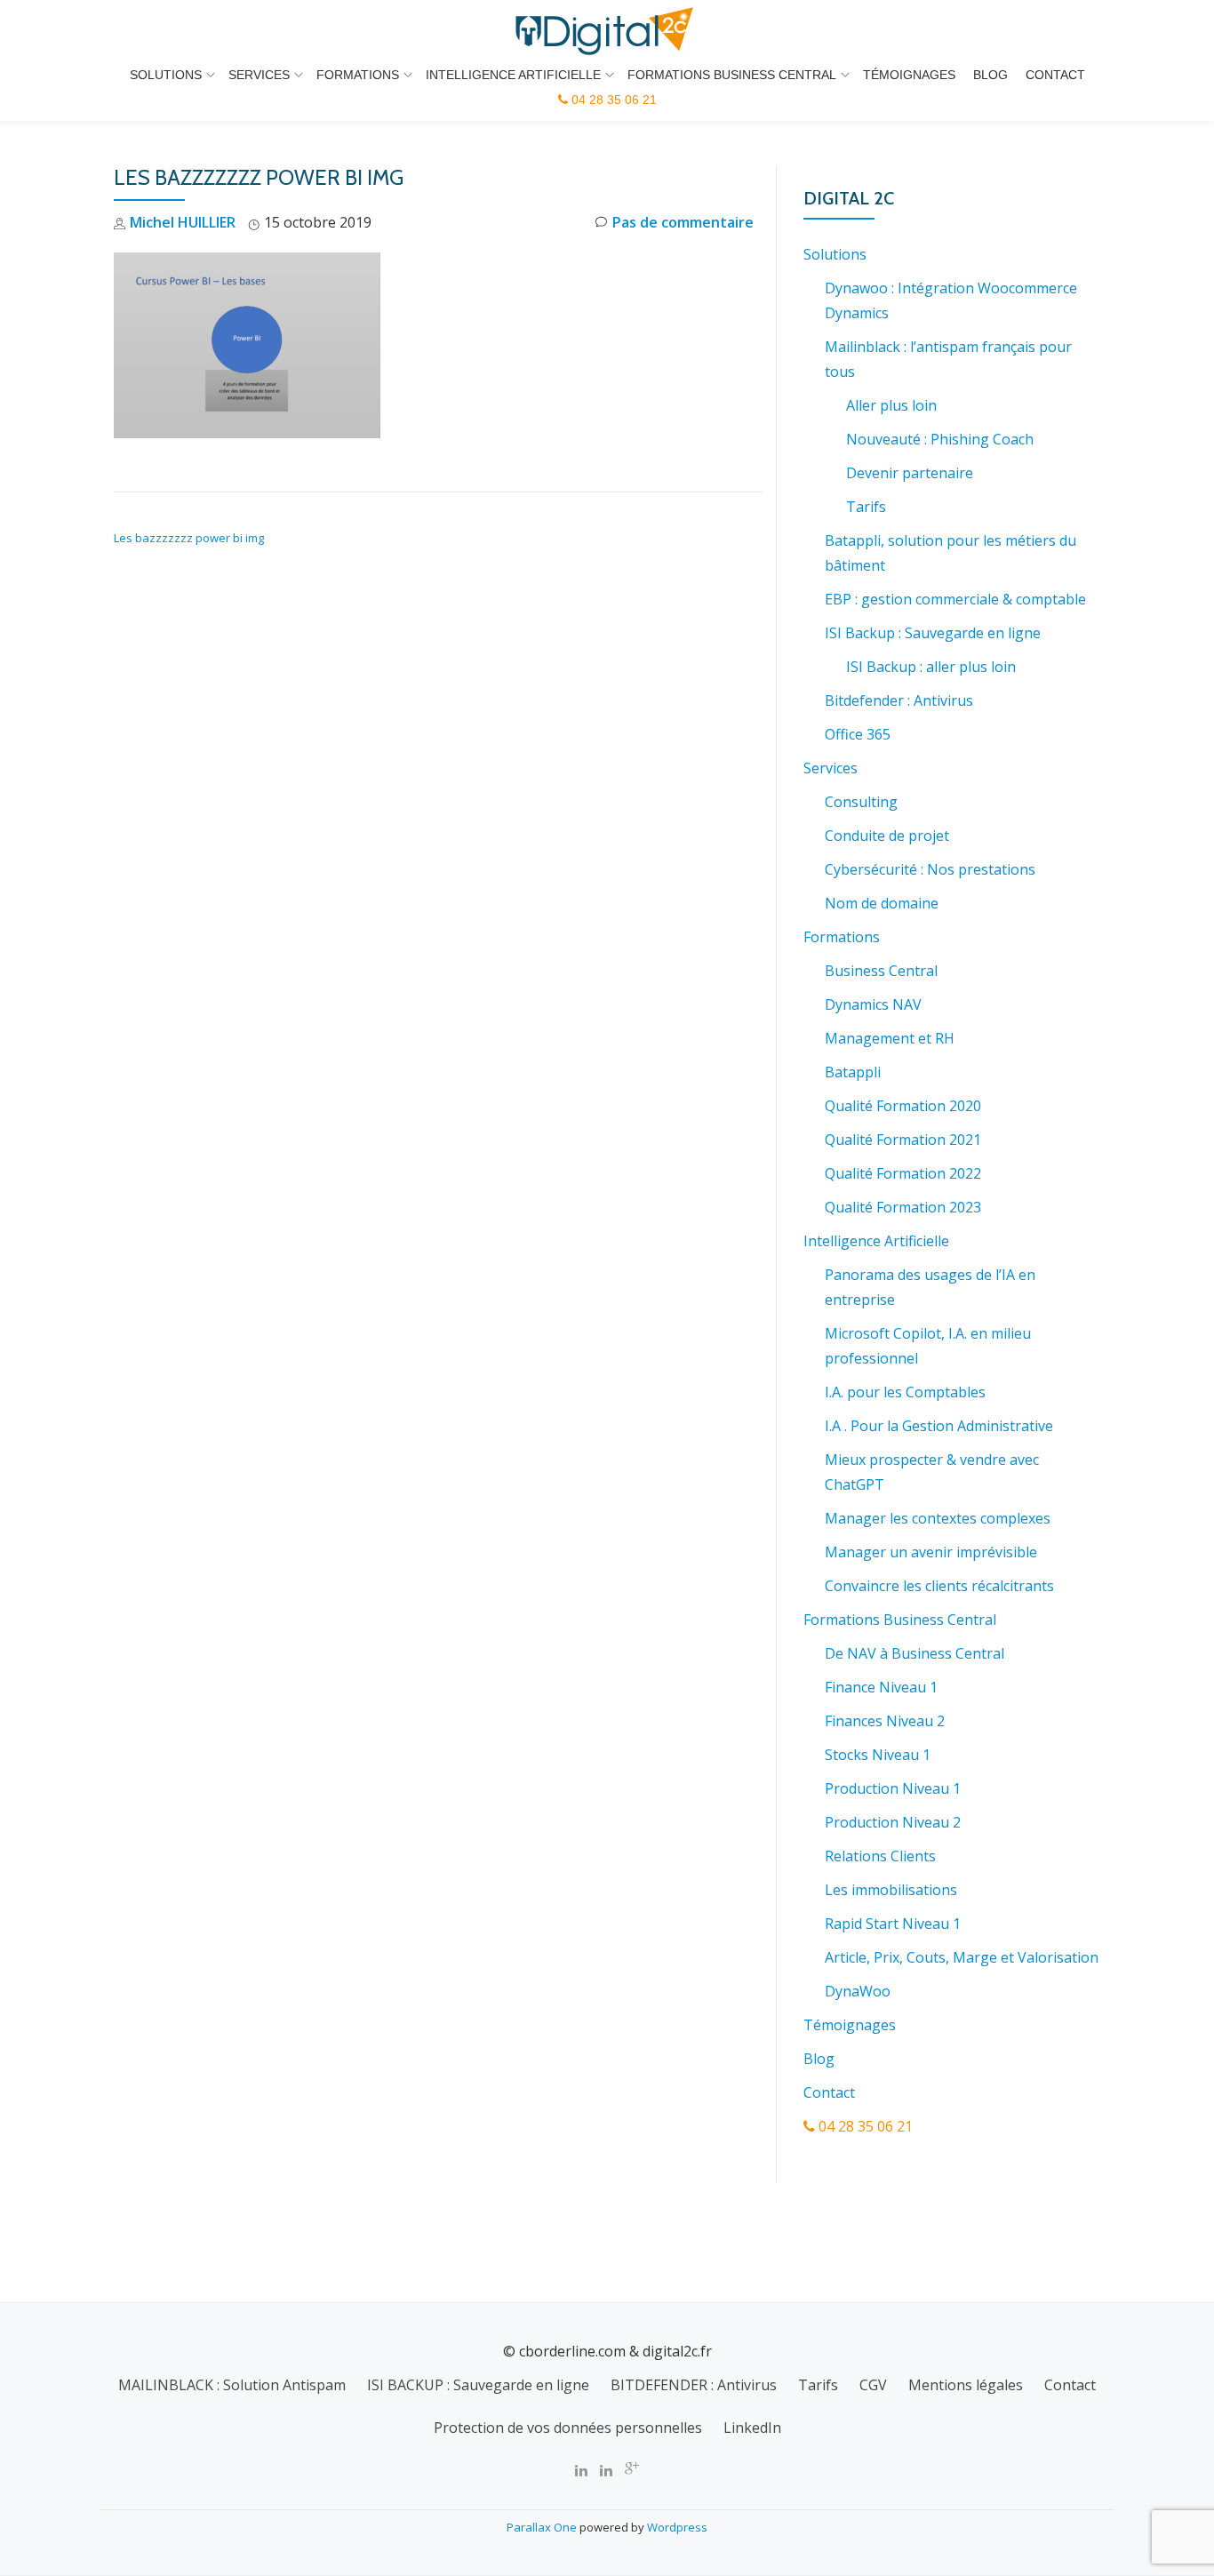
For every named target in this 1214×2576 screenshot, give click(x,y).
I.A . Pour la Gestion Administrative (939, 1426)
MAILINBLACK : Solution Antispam (232, 2385)
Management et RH (890, 1038)
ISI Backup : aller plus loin (931, 667)
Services (259, 75)
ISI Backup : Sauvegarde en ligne (933, 633)
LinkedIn (752, 2428)
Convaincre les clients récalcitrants (939, 1586)
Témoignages (909, 75)
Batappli (853, 1072)
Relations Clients (880, 1856)
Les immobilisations (891, 1890)
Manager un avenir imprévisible (931, 1552)
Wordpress (677, 2527)
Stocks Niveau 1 (878, 1755)
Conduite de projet (887, 836)
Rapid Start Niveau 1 (893, 1924)
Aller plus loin (891, 405)
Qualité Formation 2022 (903, 1173)
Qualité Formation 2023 (903, 1207)
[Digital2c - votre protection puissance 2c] (607, 31)
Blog (990, 75)
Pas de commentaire (683, 222)
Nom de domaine (882, 903)
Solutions (166, 75)
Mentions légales (966, 2385)
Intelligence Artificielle (513, 75)
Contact (1055, 75)
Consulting (861, 802)
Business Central (881, 971)
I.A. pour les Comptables (905, 1392)
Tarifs (866, 507)
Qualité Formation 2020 (903, 1106)
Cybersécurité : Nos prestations (930, 869)
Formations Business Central (732, 75)
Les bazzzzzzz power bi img (189, 538)
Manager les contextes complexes (938, 1518)
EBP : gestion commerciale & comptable (955, 599)
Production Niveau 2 (893, 1822)
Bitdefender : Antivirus (899, 700)
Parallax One (543, 2527)
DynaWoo (858, 1991)
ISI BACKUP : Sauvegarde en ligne (478, 2385)
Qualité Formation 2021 (903, 1140)
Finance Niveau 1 (881, 1687)
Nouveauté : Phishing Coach (940, 439)
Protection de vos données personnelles (568, 2428)
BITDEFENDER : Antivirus (694, 2385)
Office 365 (858, 734)
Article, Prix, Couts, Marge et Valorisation (962, 1957)
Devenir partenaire (910, 473)
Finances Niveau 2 (885, 1721)
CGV (873, 2385)
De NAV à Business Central (914, 1653)
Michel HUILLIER (183, 222)
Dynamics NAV (873, 1004)
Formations (358, 75)
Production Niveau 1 (893, 1788)
